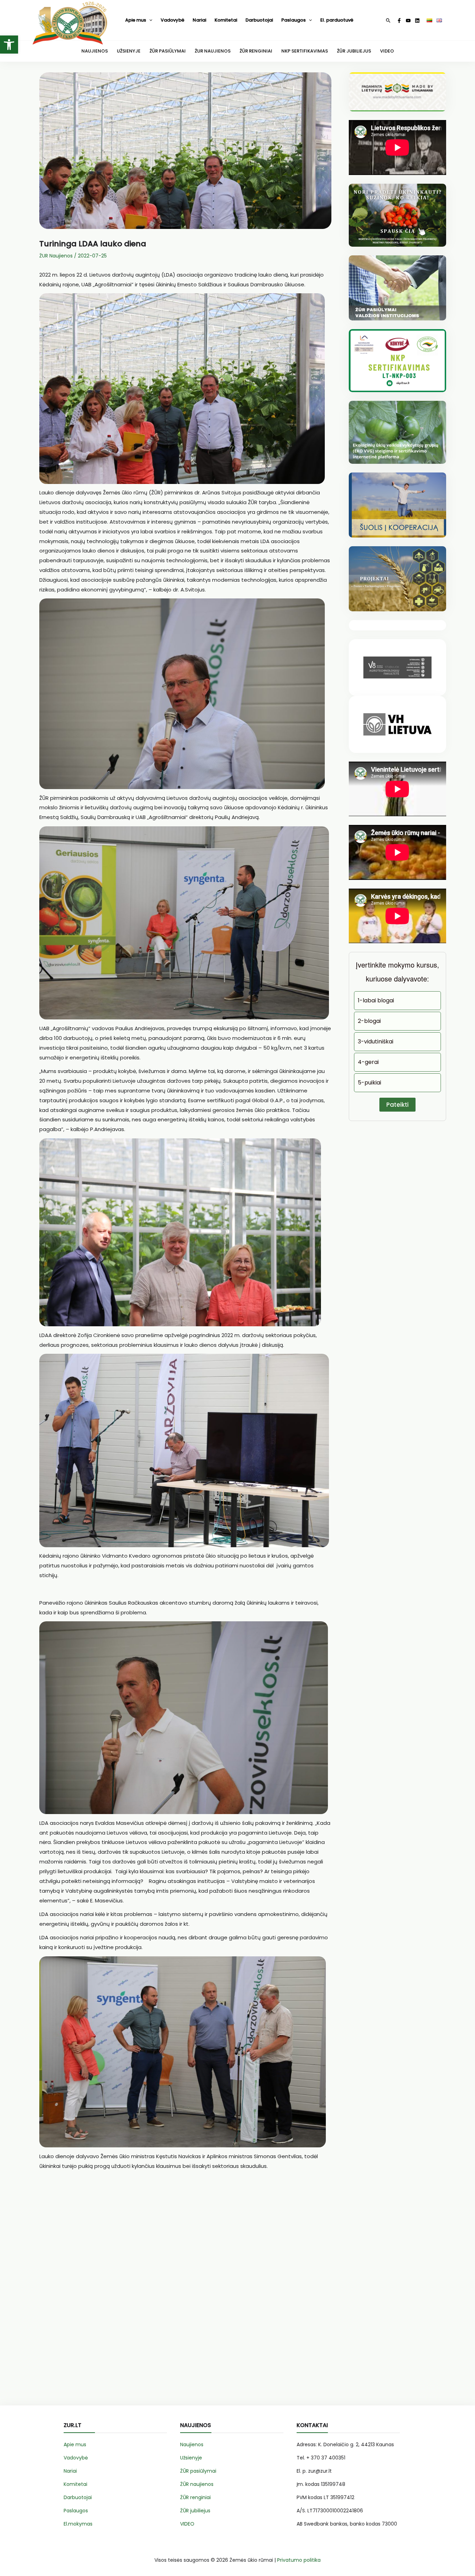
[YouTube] (408, 21)
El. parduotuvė (337, 20)
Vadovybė (172, 20)
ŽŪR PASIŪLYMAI (168, 51)
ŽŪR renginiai (195, 2497)
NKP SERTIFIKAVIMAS (305, 51)
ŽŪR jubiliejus (195, 2511)
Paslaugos (293, 20)
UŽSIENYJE (129, 51)
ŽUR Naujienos (56, 256)
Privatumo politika (299, 2560)
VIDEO (387, 51)
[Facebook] (399, 21)
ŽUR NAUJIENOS (213, 51)
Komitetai (226, 20)
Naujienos (192, 2444)
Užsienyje (191, 2458)
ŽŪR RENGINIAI (256, 51)
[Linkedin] (417, 21)
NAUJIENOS (95, 51)
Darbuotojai (259, 20)
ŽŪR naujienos (197, 2484)
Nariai (199, 20)
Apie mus (136, 20)
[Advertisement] (185, 2286)
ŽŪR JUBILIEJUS (354, 51)
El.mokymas (78, 2524)
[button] (9, 45)
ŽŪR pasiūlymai (198, 2471)
